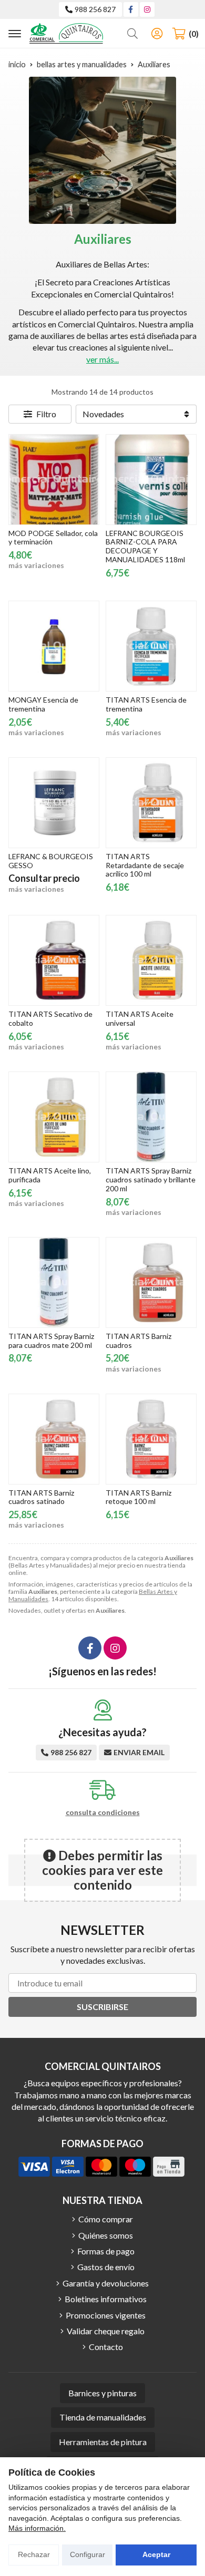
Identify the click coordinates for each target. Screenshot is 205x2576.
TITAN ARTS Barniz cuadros (139, 1341)
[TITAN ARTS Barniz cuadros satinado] (54, 1439)
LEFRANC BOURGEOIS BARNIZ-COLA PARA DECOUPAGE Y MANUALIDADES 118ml (145, 546)
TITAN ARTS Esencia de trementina (146, 704)
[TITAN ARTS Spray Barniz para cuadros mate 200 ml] (54, 1282)
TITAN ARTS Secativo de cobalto (50, 1018)
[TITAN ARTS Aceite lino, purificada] (54, 1117)
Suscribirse (102, 2007)
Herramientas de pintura (103, 2442)
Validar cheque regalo (106, 2331)
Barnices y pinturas (102, 2393)
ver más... (102, 359)
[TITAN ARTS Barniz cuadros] (151, 1282)
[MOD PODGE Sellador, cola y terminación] (54, 480)
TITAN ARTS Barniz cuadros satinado (41, 1497)
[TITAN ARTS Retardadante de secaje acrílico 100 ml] (151, 803)
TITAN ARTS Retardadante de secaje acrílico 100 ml (145, 865)
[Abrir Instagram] (147, 9)
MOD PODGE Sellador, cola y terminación (53, 538)
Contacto (106, 2347)
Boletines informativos (106, 2299)
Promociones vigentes (106, 2315)
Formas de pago (106, 2251)
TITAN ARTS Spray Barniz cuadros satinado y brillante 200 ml (151, 1179)
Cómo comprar (106, 2219)
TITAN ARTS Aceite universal (140, 1018)
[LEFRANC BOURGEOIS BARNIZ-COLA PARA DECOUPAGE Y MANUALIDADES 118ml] (151, 480)
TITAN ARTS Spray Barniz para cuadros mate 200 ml (51, 1341)
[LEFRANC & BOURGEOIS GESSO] (54, 803)
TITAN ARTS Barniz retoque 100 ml (139, 1497)
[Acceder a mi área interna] (157, 34)
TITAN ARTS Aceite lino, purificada (50, 1175)
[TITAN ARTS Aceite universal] (151, 960)
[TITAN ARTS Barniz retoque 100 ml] (151, 1439)
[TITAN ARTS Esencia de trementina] (151, 646)
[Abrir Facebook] (131, 9)
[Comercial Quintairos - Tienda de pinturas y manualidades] (66, 33)
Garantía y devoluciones (106, 2283)
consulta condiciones (103, 1812)
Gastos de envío (106, 2267)
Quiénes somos (106, 2235)
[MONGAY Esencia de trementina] (54, 646)
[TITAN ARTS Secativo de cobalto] (54, 960)
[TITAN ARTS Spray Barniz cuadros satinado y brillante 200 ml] (151, 1117)
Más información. (37, 2528)
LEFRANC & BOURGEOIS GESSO (51, 861)
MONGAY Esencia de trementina (43, 704)
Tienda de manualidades (103, 2417)
